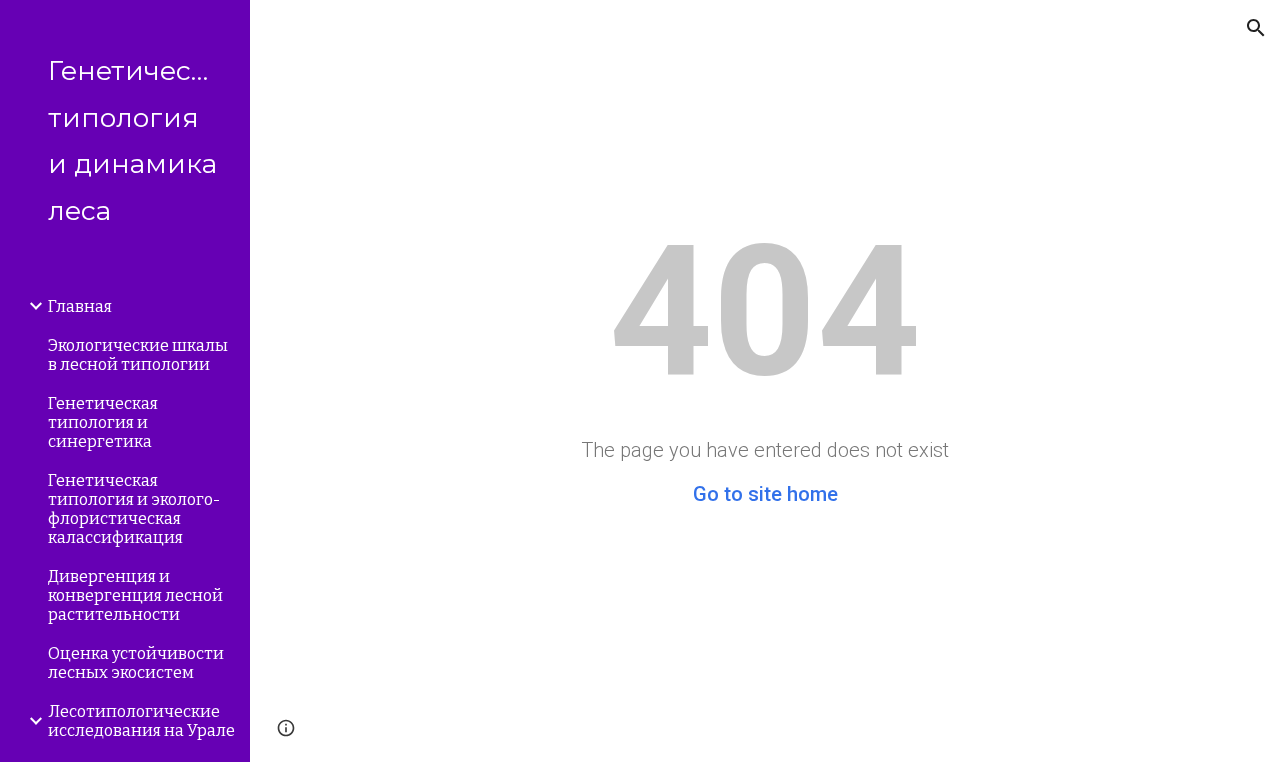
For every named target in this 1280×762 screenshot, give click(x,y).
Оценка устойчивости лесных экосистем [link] (136, 663)
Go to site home (765, 494)
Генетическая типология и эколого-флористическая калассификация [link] (134, 509)
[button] (1256, 28)
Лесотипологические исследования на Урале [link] (141, 721)
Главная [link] (80, 306)
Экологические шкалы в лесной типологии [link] (138, 355)
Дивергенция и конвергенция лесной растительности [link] (135, 595)
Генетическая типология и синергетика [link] (103, 422)
